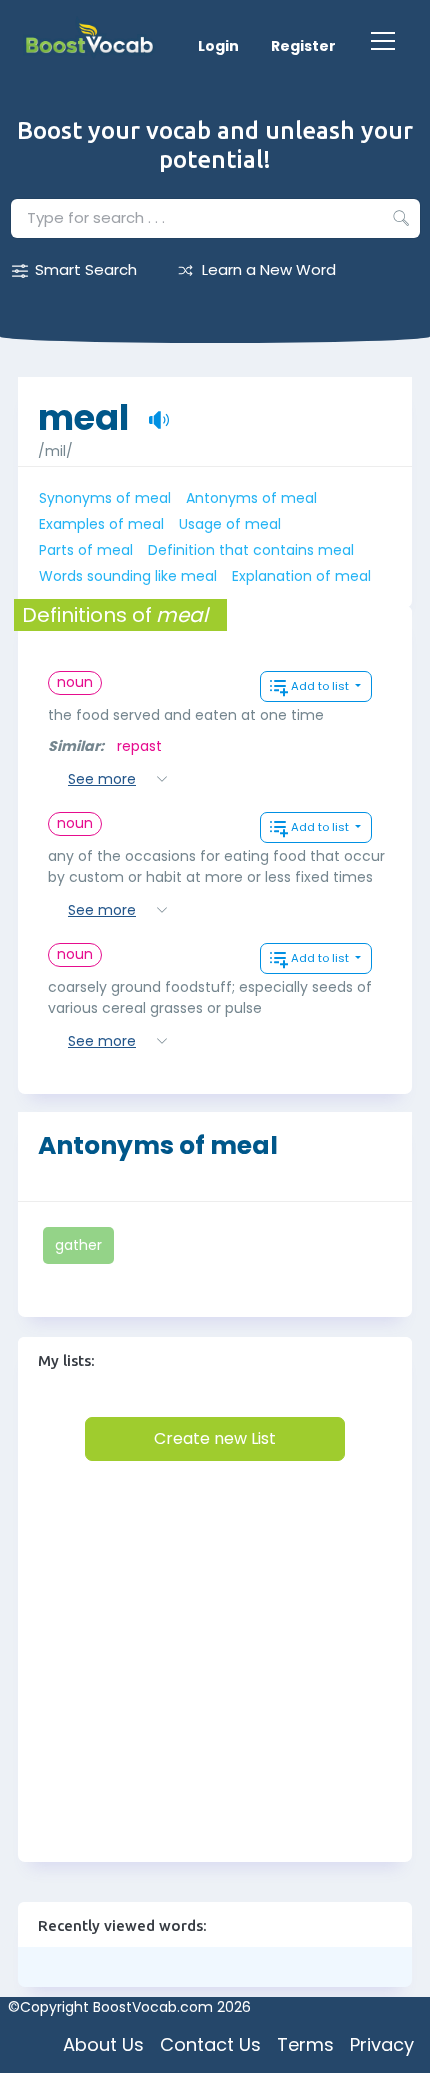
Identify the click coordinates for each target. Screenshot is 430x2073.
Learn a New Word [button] (269, 269)
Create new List (215, 1438)
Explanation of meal (301, 576)
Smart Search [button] (86, 269)
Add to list (321, 686)
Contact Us (210, 2044)
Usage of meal (230, 524)
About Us (103, 2044)
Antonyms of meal (251, 498)
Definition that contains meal (251, 550)
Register (303, 46)
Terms (305, 2044)
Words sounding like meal (128, 576)
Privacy (382, 2044)
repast (139, 746)
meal (83, 407)
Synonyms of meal (105, 498)
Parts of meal (86, 550)
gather (78, 1245)
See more (102, 779)
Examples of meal (101, 524)
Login (218, 46)
